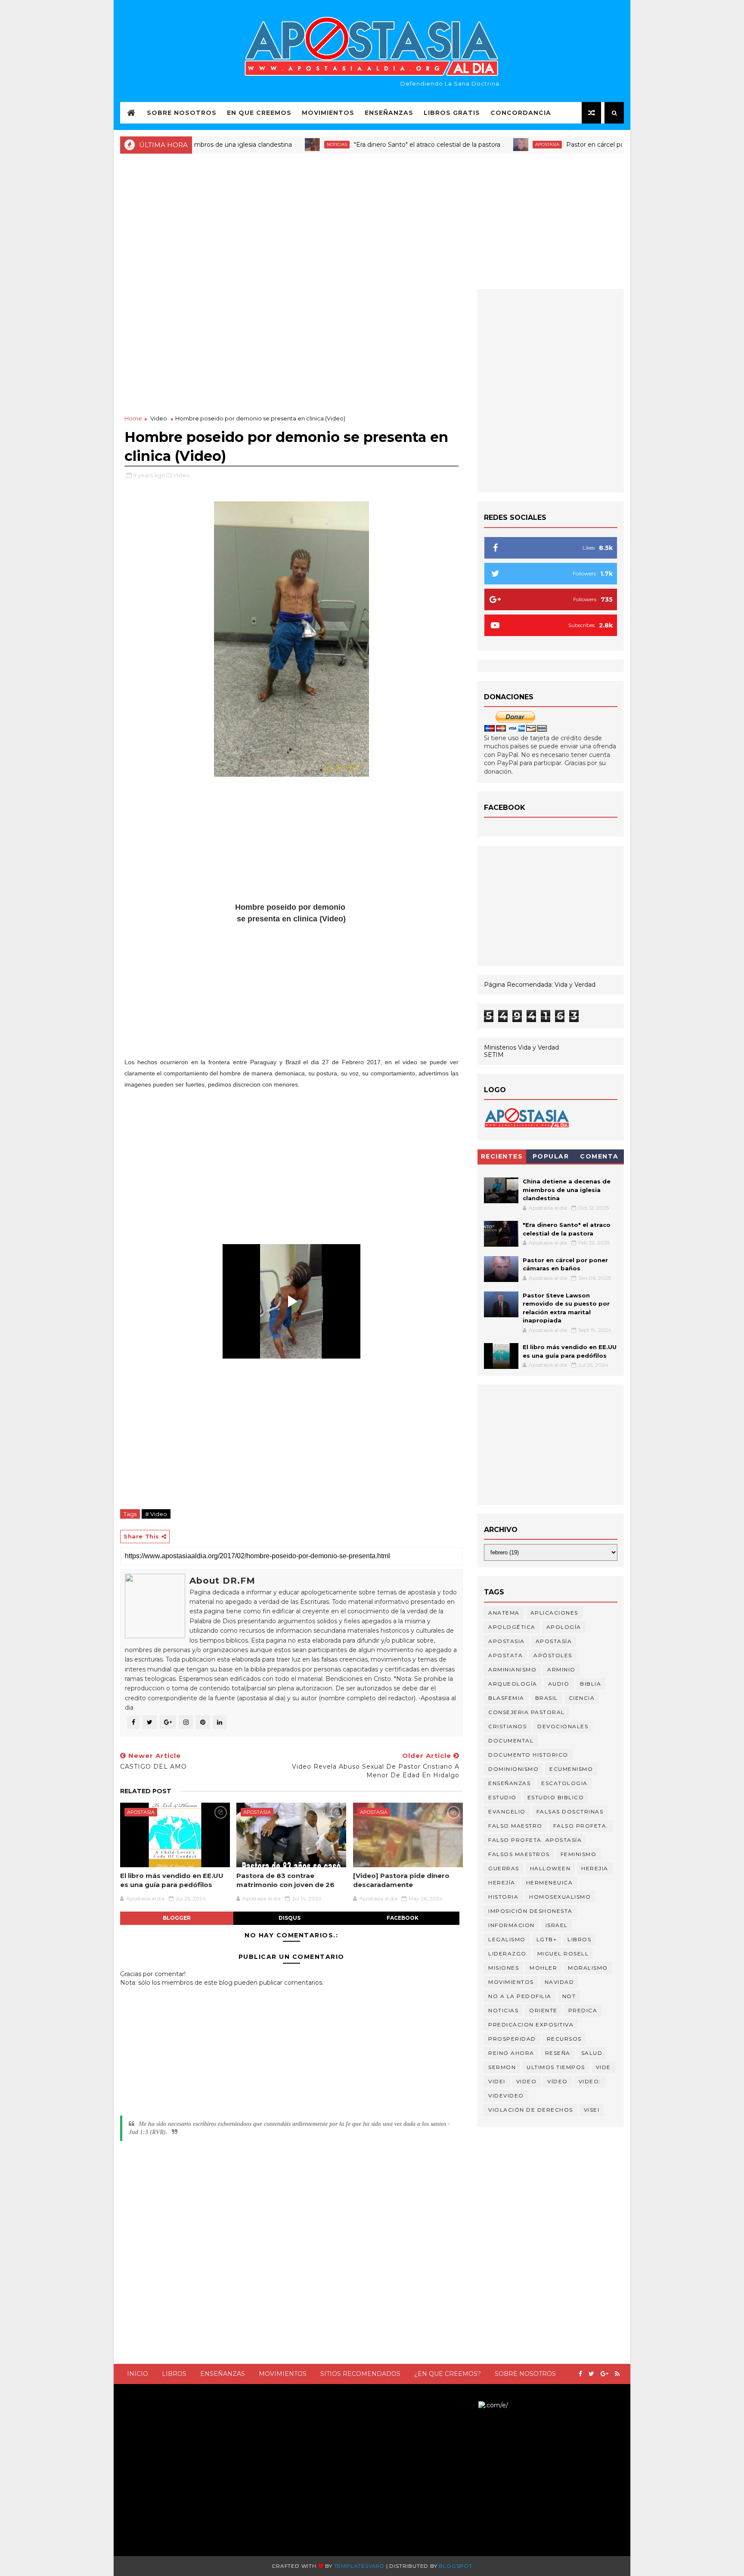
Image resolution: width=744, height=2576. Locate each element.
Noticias (283, 144)
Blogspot (455, 2566)
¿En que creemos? (448, 2374)
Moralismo (588, 1968)
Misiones (504, 1968)
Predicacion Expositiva (531, 2025)
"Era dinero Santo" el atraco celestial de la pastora (373, 145)
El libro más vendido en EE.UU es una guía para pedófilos (172, 1880)
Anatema (504, 1613)
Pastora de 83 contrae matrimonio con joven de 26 (285, 1880)
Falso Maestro (515, 1826)
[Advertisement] (372, 220)
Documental (511, 1740)
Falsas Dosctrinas (570, 1812)
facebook (403, 1918)
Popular (551, 1156)
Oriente (543, 2010)
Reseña (558, 2053)
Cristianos (507, 1726)
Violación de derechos (531, 2110)
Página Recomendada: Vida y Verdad (540, 985)
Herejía (502, 1883)
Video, (182, 475)
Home (133, 418)
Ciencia (582, 1698)
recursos (564, 2039)
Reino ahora (511, 2053)
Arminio (561, 1669)
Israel (557, 1925)
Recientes (502, 1156)
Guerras (504, 1868)
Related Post (146, 1791)
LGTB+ (547, 1939)
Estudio (502, 1797)
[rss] (617, 2374)
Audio (559, 1684)
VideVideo (506, 2096)
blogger (177, 1918)
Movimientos (328, 113)
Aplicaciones (554, 1613)
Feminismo (579, 1854)
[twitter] (591, 2374)
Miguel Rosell (563, 1954)
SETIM (494, 1055)
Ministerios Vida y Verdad (521, 1047)
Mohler (543, 1968)
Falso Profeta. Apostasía (535, 1840)
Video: (590, 2081)
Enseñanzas (389, 113)
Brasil (547, 1698)
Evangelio (507, 1812)
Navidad (560, 1982)
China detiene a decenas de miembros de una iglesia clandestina (567, 1190)
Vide (603, 2067)
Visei (592, 2110)
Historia (503, 1897)
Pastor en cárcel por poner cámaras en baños (580, 145)
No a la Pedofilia (520, 1996)
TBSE (470, 2405)
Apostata (505, 1655)
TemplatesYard (359, 2566)
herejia (595, 1868)
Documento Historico (528, 1755)
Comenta (599, 1156)
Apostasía (554, 1641)
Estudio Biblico (556, 1797)
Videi (497, 2081)
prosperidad (512, 2039)
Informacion (512, 1925)
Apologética (512, 1627)
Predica (583, 2010)
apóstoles (553, 1655)
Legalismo (507, 1939)
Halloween (550, 1868)
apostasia (493, 144)
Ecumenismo (571, 1769)
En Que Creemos (259, 113)
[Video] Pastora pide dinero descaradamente (401, 1880)
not (569, 1996)
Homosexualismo (560, 1897)
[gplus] (604, 2374)
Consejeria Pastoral (527, 1712)
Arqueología (513, 1684)
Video (159, 418)
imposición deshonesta (530, 1911)
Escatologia (564, 1783)
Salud (592, 2053)
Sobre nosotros (525, 2374)
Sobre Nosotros (182, 113)
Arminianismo (512, 1669)
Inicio (138, 2374)
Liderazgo (507, 1954)
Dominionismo (513, 1769)
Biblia (591, 1684)
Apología (564, 1627)
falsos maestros (519, 1854)
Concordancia (521, 113)
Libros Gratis (452, 113)
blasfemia (506, 1698)
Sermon (502, 2067)
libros (579, 1939)
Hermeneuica (550, 1883)
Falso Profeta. (581, 1826)
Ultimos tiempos (556, 2067)
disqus (290, 1918)
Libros (174, 2374)
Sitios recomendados (360, 2374)
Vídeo (558, 2081)
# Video (156, 1514)
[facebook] (580, 2374)
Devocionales (563, 1726)
